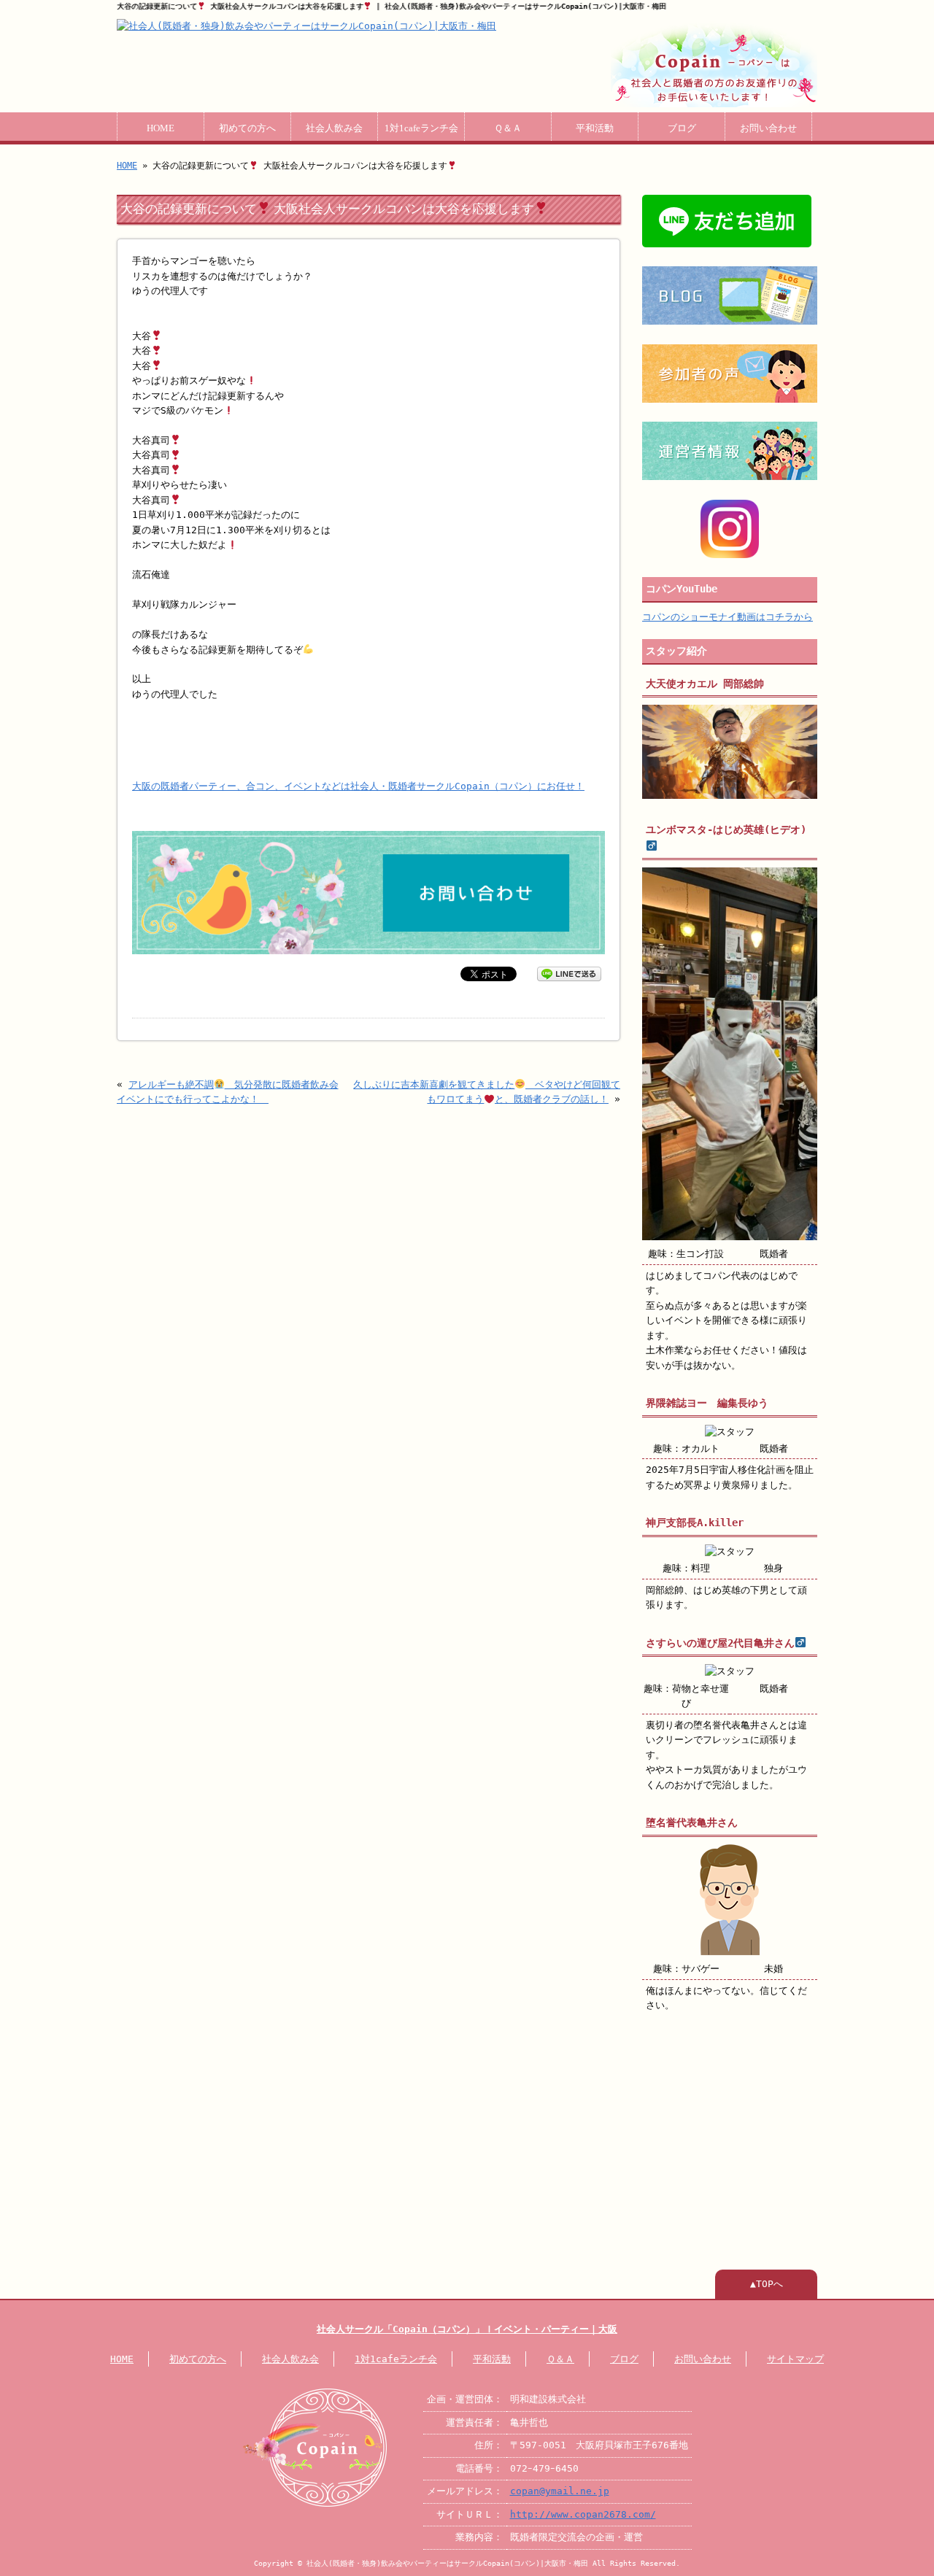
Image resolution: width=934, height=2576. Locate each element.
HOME (161, 128)
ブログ (682, 128)
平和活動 (595, 128)
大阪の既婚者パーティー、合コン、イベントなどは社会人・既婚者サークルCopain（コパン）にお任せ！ (358, 786)
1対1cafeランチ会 (421, 128)
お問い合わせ (768, 128)
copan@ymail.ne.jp (560, 2491)
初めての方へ (247, 128)
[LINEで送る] (569, 973)
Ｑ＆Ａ (508, 128)
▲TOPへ (767, 2284)
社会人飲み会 (334, 128)
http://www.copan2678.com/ (583, 2514)
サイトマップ (795, 2359)
